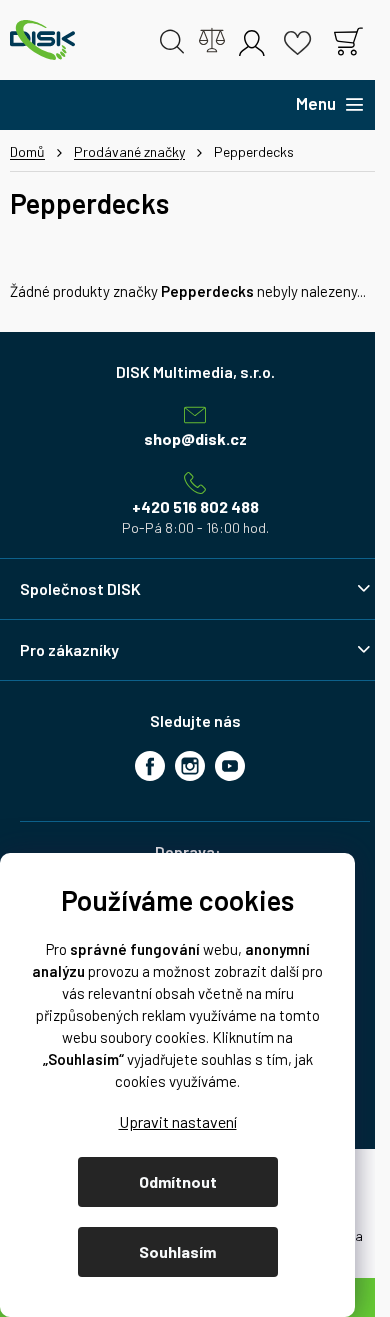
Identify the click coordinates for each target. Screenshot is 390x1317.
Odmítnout (178, 1181)
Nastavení (177, 1121)
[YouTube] (230, 766)
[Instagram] (190, 766)
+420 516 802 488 (195, 506)
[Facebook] (150, 766)
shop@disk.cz (195, 438)
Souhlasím (177, 1251)
